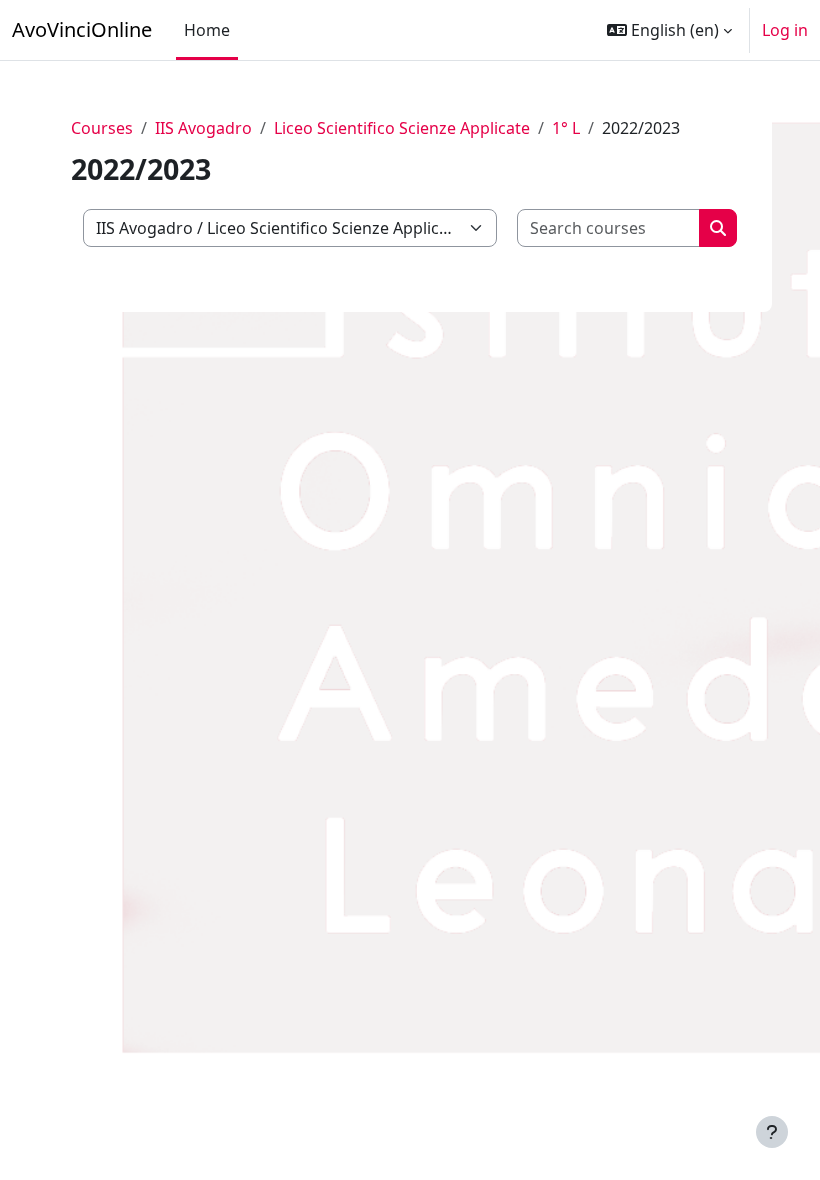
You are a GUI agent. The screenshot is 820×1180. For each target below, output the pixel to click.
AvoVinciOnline (82, 29)
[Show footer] (772, 1132)
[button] (669, 30)
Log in (785, 30)
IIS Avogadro (203, 128)
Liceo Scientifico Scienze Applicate (402, 128)
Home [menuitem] (207, 30)
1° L (566, 128)
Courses (102, 128)
